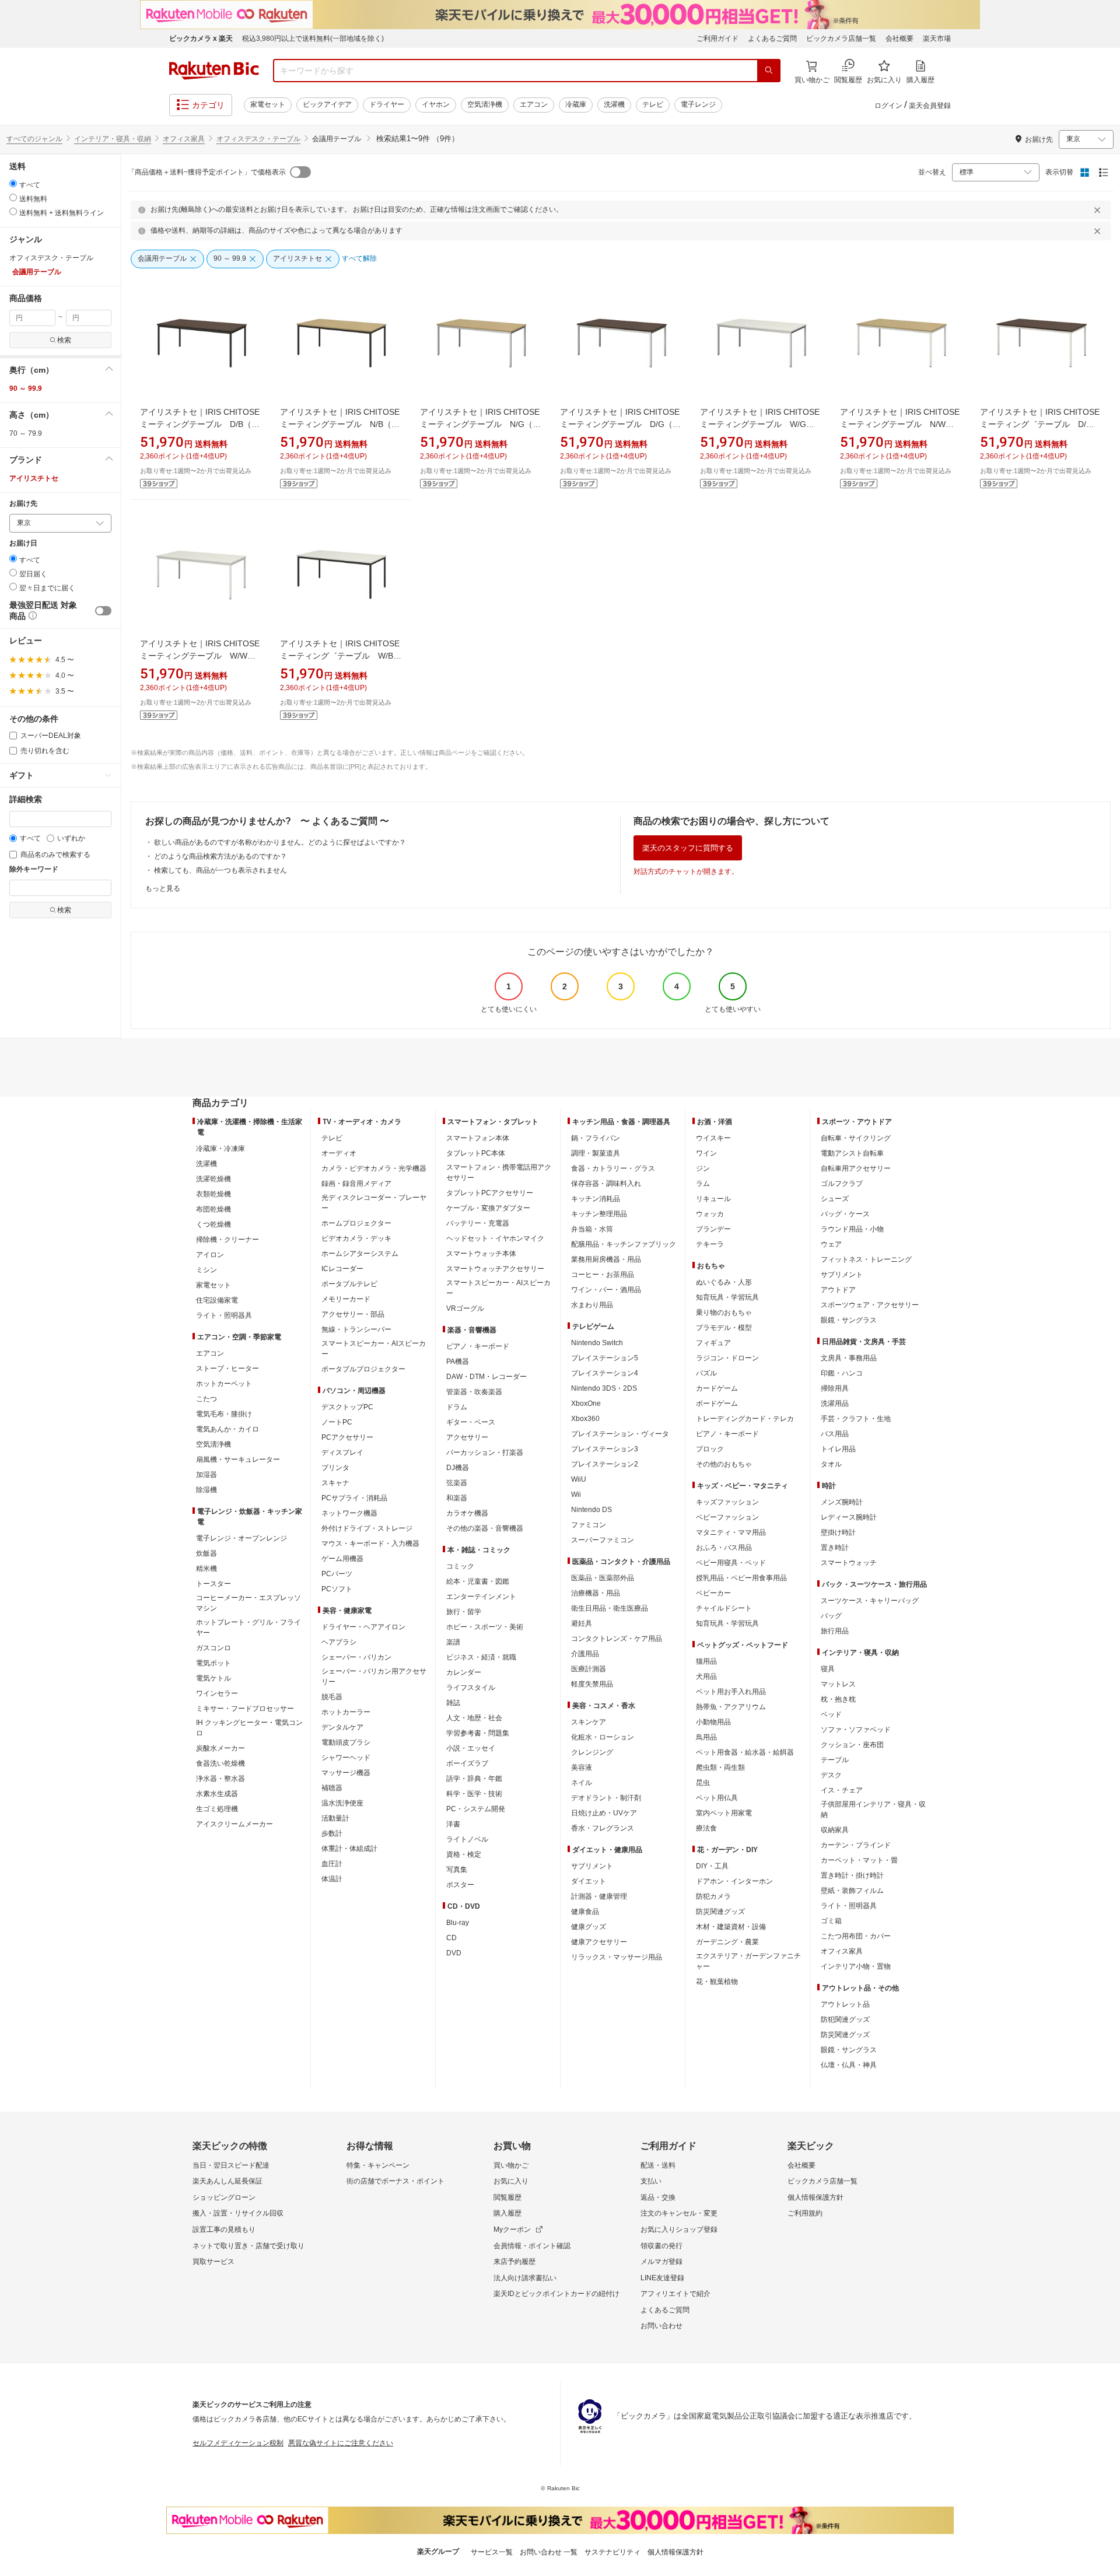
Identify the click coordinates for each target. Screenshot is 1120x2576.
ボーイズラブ (467, 1763)
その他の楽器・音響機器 (485, 1528)
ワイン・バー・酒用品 (606, 1290)
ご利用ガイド (717, 38)
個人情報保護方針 (815, 2197)
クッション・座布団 (852, 1745)
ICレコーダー (342, 1269)
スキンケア (589, 1722)
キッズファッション (727, 1502)
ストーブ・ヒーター (228, 1368)
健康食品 (585, 1912)
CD (452, 1938)
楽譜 (453, 1642)
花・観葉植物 (717, 1982)
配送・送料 (658, 2165)
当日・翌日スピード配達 (231, 2165)
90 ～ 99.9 (26, 388)
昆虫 (703, 1783)
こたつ (206, 1399)
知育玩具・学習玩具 (727, 1297)
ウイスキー (713, 1138)
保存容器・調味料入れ (606, 1184)
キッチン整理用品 (599, 1214)
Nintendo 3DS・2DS (604, 1388)
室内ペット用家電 (724, 1813)
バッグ (831, 1616)
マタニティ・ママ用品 (731, 1532)
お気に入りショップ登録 (679, 2229)
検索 (64, 340)
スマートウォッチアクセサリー (495, 1269)
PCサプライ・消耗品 (354, 1498)
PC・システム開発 (476, 1809)
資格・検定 (464, 1854)
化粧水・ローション (603, 1737)
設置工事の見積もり (224, 2229)
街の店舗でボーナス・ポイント (395, 2181)
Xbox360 (585, 1419)
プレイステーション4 (605, 1373)
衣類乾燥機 (213, 1194)
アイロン (210, 1255)
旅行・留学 (464, 1612)
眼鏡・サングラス (849, 1320)
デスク (831, 1775)
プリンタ (335, 1468)
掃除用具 (835, 1388)
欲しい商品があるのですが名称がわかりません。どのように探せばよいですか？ (280, 842)
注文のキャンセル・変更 (679, 2213)
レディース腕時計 (849, 1517)
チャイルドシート (724, 1608)
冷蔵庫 (576, 104)
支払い (651, 2181)
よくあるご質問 (772, 38)
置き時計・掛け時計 (852, 1875)
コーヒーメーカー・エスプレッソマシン (249, 1603)
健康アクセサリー (599, 1942)
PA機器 (458, 1361)
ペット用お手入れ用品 (731, 1692)
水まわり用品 (592, 1305)
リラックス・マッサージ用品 (617, 1957)
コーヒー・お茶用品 (603, 1275)
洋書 (453, 1824)
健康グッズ (589, 1927)
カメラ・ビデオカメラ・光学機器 (374, 1168)
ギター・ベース (471, 1422)
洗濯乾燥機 (213, 1179)
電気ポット (213, 1663)
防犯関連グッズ (845, 2020)
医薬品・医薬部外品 (603, 1578)
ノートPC (337, 1422)
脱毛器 (332, 1697)
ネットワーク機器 (349, 1513)
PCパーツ (337, 1574)
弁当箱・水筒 (592, 1229)
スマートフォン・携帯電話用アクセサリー (499, 1172)
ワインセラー (217, 1693)
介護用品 (585, 1654)
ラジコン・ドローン (727, 1358)
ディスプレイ (342, 1452)
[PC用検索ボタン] (769, 71)
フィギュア (713, 1343)
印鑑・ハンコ (842, 1373)
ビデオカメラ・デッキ (356, 1238)
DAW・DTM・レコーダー (487, 1377)
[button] (60, 370)
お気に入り (511, 2181)
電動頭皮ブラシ (346, 1742)
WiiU (579, 1479)
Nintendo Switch (597, 1343)
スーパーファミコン (603, 1540)
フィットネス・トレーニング (866, 1259)
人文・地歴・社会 (474, 1718)
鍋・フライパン (596, 1138)
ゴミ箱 (831, 1921)
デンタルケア (342, 1727)
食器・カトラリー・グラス (613, 1168)
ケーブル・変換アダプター (488, 1208)
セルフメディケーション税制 (238, 2443)
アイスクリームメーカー (235, 1824)
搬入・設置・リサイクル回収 (238, 2213)
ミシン (206, 1270)
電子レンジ (698, 104)
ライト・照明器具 (224, 1315)
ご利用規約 (805, 2213)
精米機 (206, 1569)
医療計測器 (589, 1669)
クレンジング (592, 1752)
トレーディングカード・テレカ (745, 1419)
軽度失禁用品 (592, 1684)
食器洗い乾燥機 (220, 1763)
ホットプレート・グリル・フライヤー (249, 1627)
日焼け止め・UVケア (604, 1813)
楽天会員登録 (930, 106)
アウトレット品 (845, 2004)
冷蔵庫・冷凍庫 (220, 1149)
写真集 (457, 1870)
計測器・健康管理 (599, 1896)
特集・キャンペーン (378, 2165)
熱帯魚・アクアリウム (731, 1707)
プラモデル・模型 (724, 1328)
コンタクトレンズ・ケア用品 (617, 1639)
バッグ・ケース (845, 1214)
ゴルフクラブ (842, 1184)
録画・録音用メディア (356, 1184)
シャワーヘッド (346, 1758)
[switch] (103, 611)
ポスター (460, 1885)
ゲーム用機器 (342, 1559)
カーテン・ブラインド (856, 1845)
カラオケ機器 (467, 1513)
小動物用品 (713, 1722)
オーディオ (339, 1153)
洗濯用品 (835, 1403)
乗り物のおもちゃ (724, 1312)
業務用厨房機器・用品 (606, 1259)
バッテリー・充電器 (478, 1223)
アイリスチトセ (34, 478)
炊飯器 (206, 1553)
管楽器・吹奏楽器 (474, 1392)
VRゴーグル (465, 1308)
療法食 (706, 1828)
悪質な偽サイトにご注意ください (341, 2443)
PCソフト (337, 1589)
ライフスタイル (471, 1688)
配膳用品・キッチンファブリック (624, 1244)
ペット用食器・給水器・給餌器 (745, 1752)
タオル (831, 1464)
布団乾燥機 (213, 1209)
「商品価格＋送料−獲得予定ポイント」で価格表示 (207, 172)
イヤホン (436, 104)
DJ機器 (458, 1468)
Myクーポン (512, 2229)
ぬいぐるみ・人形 (724, 1282)
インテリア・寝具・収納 (113, 139)
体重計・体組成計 (349, 1849)
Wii (576, 1494)
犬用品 (706, 1676)
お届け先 (23, 504)
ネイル (582, 1783)
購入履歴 (508, 2213)
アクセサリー (467, 1437)
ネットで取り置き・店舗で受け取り (249, 2246)
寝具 (828, 1669)
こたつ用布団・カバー (856, 1936)
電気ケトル (213, 1678)
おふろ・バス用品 (724, 1548)
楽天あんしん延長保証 (228, 2181)
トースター (213, 1584)
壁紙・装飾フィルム (852, 1891)
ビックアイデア (327, 104)
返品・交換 (658, 2197)
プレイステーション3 (605, 1449)
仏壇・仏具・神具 (849, 2065)
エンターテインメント (481, 1597)
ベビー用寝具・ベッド (731, 1563)
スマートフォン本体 (478, 1138)
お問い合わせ (661, 2326)
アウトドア (838, 1290)
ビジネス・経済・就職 (481, 1657)
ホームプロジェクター (356, 1223)
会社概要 (900, 38)
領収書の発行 (661, 2246)
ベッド (831, 1714)
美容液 (582, 1767)
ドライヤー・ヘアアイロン (363, 1627)
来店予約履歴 (514, 2262)
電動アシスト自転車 (852, 1153)
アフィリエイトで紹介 (675, 2294)
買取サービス (213, 2262)
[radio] (13, 183)
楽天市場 (937, 38)
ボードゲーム (717, 1403)
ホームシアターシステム (360, 1254)
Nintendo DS (591, 1510)
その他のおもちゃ (724, 1464)
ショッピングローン (224, 2197)
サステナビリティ (612, 2552)
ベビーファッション (727, 1517)
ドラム (457, 1407)
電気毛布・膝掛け (224, 1414)
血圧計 (332, 1864)
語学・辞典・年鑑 (474, 1779)
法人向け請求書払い (525, 2278)
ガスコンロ (213, 1648)
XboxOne (586, 1403)
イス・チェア (842, 1790)
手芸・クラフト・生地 (856, 1419)
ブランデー (713, 1229)
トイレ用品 (838, 1449)
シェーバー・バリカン (356, 1657)
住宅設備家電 (217, 1300)
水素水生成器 (217, 1794)
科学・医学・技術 (474, 1794)
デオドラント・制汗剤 (606, 1798)
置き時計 (835, 1548)
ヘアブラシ (339, 1642)
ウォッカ (710, 1214)
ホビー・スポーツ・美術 (485, 1627)
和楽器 (457, 1498)
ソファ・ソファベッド (856, 1730)
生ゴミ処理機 (217, 1809)
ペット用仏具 (717, 1798)
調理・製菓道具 (596, 1153)
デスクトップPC (347, 1407)
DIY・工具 (712, 1866)
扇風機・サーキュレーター (238, 1459)
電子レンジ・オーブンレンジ (242, 1538)
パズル (706, 1373)
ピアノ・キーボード (478, 1346)
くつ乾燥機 (213, 1224)
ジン (703, 1168)
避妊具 (582, 1623)
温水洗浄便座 (342, 1803)
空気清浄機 (485, 104)
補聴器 (332, 1788)
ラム (703, 1184)
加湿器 (206, 1475)
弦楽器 (457, 1483)
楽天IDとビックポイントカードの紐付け (556, 2294)
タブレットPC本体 (476, 1153)
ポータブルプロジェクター (363, 1369)
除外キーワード (34, 869)
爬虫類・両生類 (720, 1767)
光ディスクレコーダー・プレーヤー (374, 1203)
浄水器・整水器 (220, 1779)
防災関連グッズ (720, 1912)
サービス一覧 (492, 2552)
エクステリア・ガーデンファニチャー (748, 1961)
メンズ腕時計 (842, 1502)
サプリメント (592, 1866)
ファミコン (589, 1525)
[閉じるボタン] (1099, 210)
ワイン (706, 1153)
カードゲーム (717, 1388)
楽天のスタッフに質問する (688, 848)
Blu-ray (458, 1923)
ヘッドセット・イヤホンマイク (495, 1238)
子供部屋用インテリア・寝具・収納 (873, 1810)
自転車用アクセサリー (856, 1168)
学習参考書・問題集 (478, 1733)
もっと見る (163, 888)
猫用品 (706, 1661)
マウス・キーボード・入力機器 (370, 1543)
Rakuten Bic (214, 71)
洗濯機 (614, 104)
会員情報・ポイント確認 (532, 2246)
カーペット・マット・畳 (859, 1860)
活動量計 (335, 1818)
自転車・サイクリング (856, 1138)
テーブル (835, 1760)
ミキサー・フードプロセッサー (245, 1709)
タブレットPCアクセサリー (490, 1193)
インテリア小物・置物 (856, 1966)
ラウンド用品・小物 (852, 1229)
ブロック (710, 1449)
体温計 (332, 1879)
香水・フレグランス (603, 1828)
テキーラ (710, 1244)
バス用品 (835, 1434)
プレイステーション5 (605, 1358)
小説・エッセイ (471, 1748)
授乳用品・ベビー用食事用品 (741, 1578)
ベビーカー (713, 1593)
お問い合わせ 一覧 (549, 2552)
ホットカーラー (346, 1712)
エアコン (534, 104)
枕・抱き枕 (838, 1699)
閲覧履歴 (508, 2197)
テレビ (653, 104)
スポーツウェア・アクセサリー (870, 1305)
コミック (460, 1566)
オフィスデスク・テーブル (258, 139)
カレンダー (464, 1672)
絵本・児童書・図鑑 (478, 1581)
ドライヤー (387, 104)
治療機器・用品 (596, 1593)
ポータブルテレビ (349, 1284)
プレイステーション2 (605, 1464)
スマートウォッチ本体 (481, 1254)
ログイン (888, 106)
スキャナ (335, 1483)
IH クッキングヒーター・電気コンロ (249, 1728)
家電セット (268, 104)
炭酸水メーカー (220, 1748)
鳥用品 (706, 1737)
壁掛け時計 (838, 1532)
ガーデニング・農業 (727, 1942)
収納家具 (835, 1830)
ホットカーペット (224, 1384)
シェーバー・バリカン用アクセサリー (374, 1676)
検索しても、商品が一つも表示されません (220, 870)
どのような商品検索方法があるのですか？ (220, 856)
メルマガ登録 (661, 2262)
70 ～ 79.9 (26, 433)
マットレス (838, 1684)
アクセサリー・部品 (353, 1314)
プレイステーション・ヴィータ (620, 1434)
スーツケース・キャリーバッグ (870, 1601)
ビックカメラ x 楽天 (201, 38)
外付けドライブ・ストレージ (367, 1528)
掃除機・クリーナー (228, 1240)
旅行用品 (835, 1631)
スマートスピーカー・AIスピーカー (374, 1349)
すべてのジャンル (34, 139)
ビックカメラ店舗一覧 (841, 38)
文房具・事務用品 (849, 1358)
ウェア (831, 1244)
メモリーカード (346, 1299)
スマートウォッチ (849, 1563)
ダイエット (589, 1881)
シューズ (835, 1199)
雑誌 (453, 1703)
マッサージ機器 (346, 1773)
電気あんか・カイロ (228, 1429)
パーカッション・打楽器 (485, 1452)
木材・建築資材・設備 (731, 1927)
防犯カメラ (713, 1896)
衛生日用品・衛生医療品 (610, 1608)
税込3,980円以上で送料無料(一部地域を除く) (313, 38)
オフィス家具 (184, 139)
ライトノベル (467, 1839)
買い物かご (511, 2165)
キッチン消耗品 (596, 1199)
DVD (454, 1953)
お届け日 (23, 543)
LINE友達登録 (662, 2278)
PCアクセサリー (347, 1437)
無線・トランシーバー (356, 1329)
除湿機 (206, 1490)
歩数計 (332, 1833)
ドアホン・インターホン (734, 1881)
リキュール (713, 1199)
